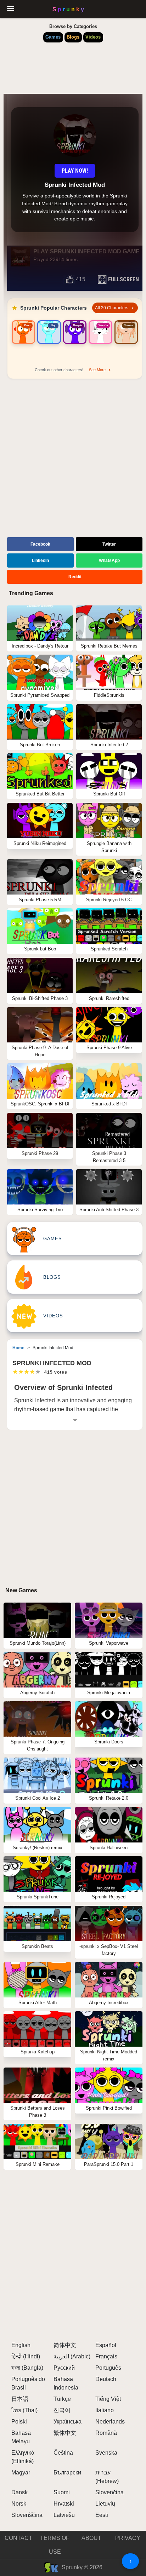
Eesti (102, 2515)
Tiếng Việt (108, 2399)
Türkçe (62, 2399)
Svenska (106, 2453)
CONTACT (18, 2538)
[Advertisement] (73, 459)
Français (106, 2356)
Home (18, 1348)
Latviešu (64, 2515)
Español (106, 2345)
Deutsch (106, 2379)
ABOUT (91, 2538)
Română (106, 2433)
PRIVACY (128, 2538)
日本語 (20, 2399)
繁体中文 (65, 2433)
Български (67, 2472)
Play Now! (75, 171)
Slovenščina (27, 2515)
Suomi (62, 2492)
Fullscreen (123, 279)
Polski (19, 2422)
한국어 (62, 2410)
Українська (68, 2422)
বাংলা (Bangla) (27, 2368)
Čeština (63, 2453)
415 (81, 279)
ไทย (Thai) (24, 2410)
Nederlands (110, 2422)
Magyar (21, 2472)
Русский (64, 2368)
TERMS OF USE (55, 2545)
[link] (23, 341)
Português (108, 2368)
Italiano (105, 2410)
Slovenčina (109, 2492)
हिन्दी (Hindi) (26, 2356)
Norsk (19, 2504)
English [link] (21, 2345)
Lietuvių (105, 2504)
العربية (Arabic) (72, 2356)
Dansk (19, 2492)
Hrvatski (64, 2504)
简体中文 (65, 2345)
